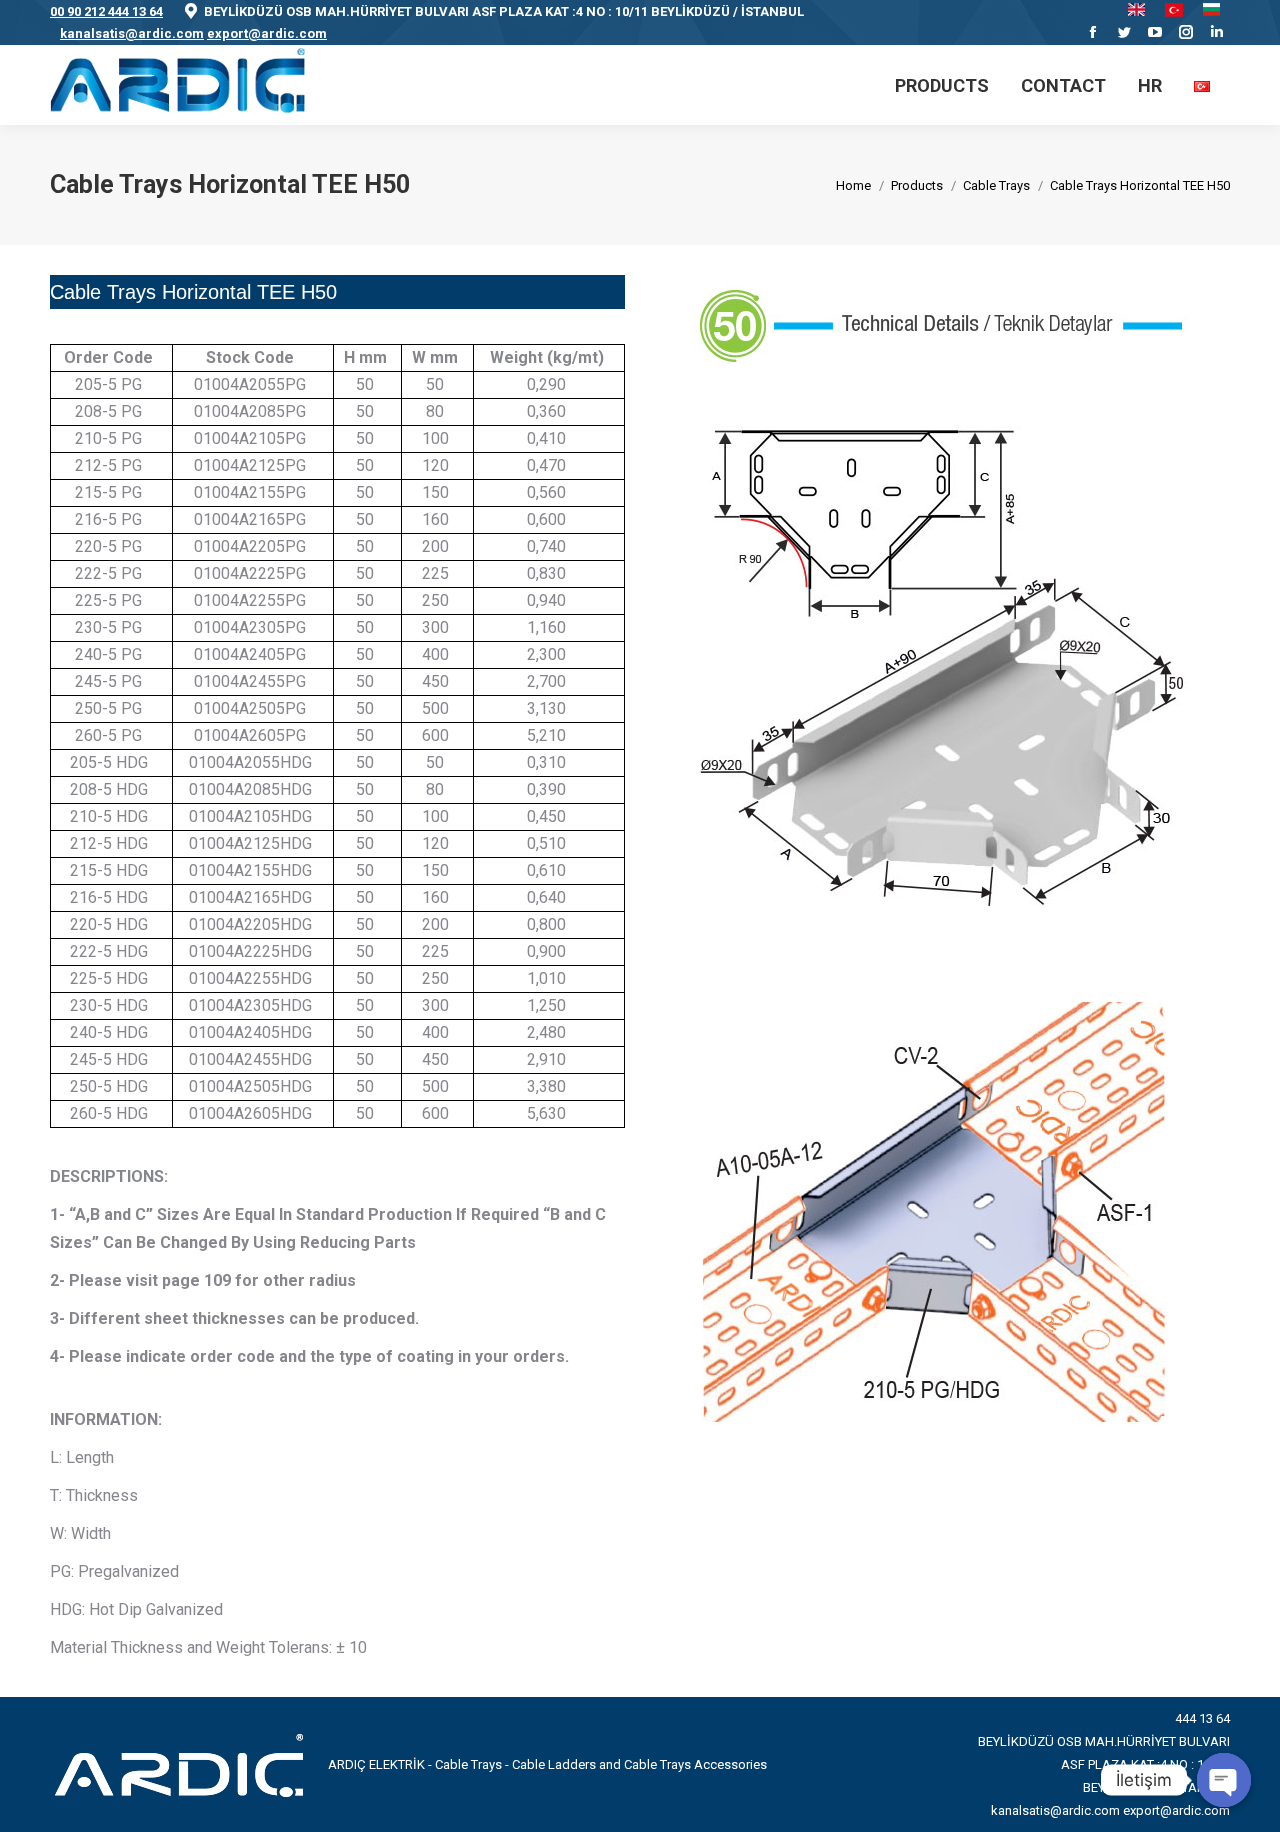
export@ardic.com (267, 33)
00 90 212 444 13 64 (106, 11)
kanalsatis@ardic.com (132, 33)
